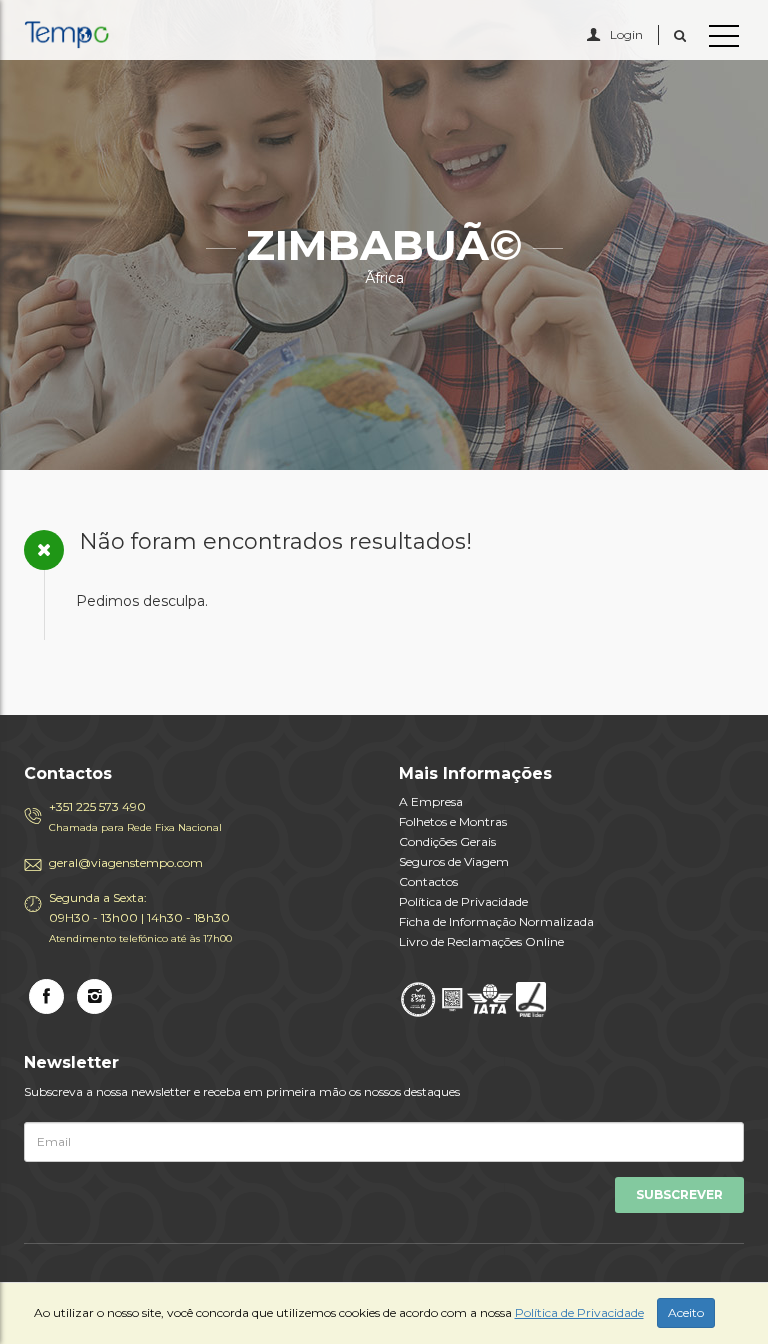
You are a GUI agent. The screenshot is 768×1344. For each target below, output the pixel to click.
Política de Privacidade (463, 901)
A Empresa (431, 801)
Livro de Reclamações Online (481, 941)
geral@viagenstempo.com (126, 862)
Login (626, 34)
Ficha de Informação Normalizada (496, 921)
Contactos (428, 881)
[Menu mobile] (724, 40)
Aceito (686, 1312)
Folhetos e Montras (453, 821)
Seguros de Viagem (454, 861)
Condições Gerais (447, 841)
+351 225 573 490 (135, 816)
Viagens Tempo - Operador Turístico (114, 35)
